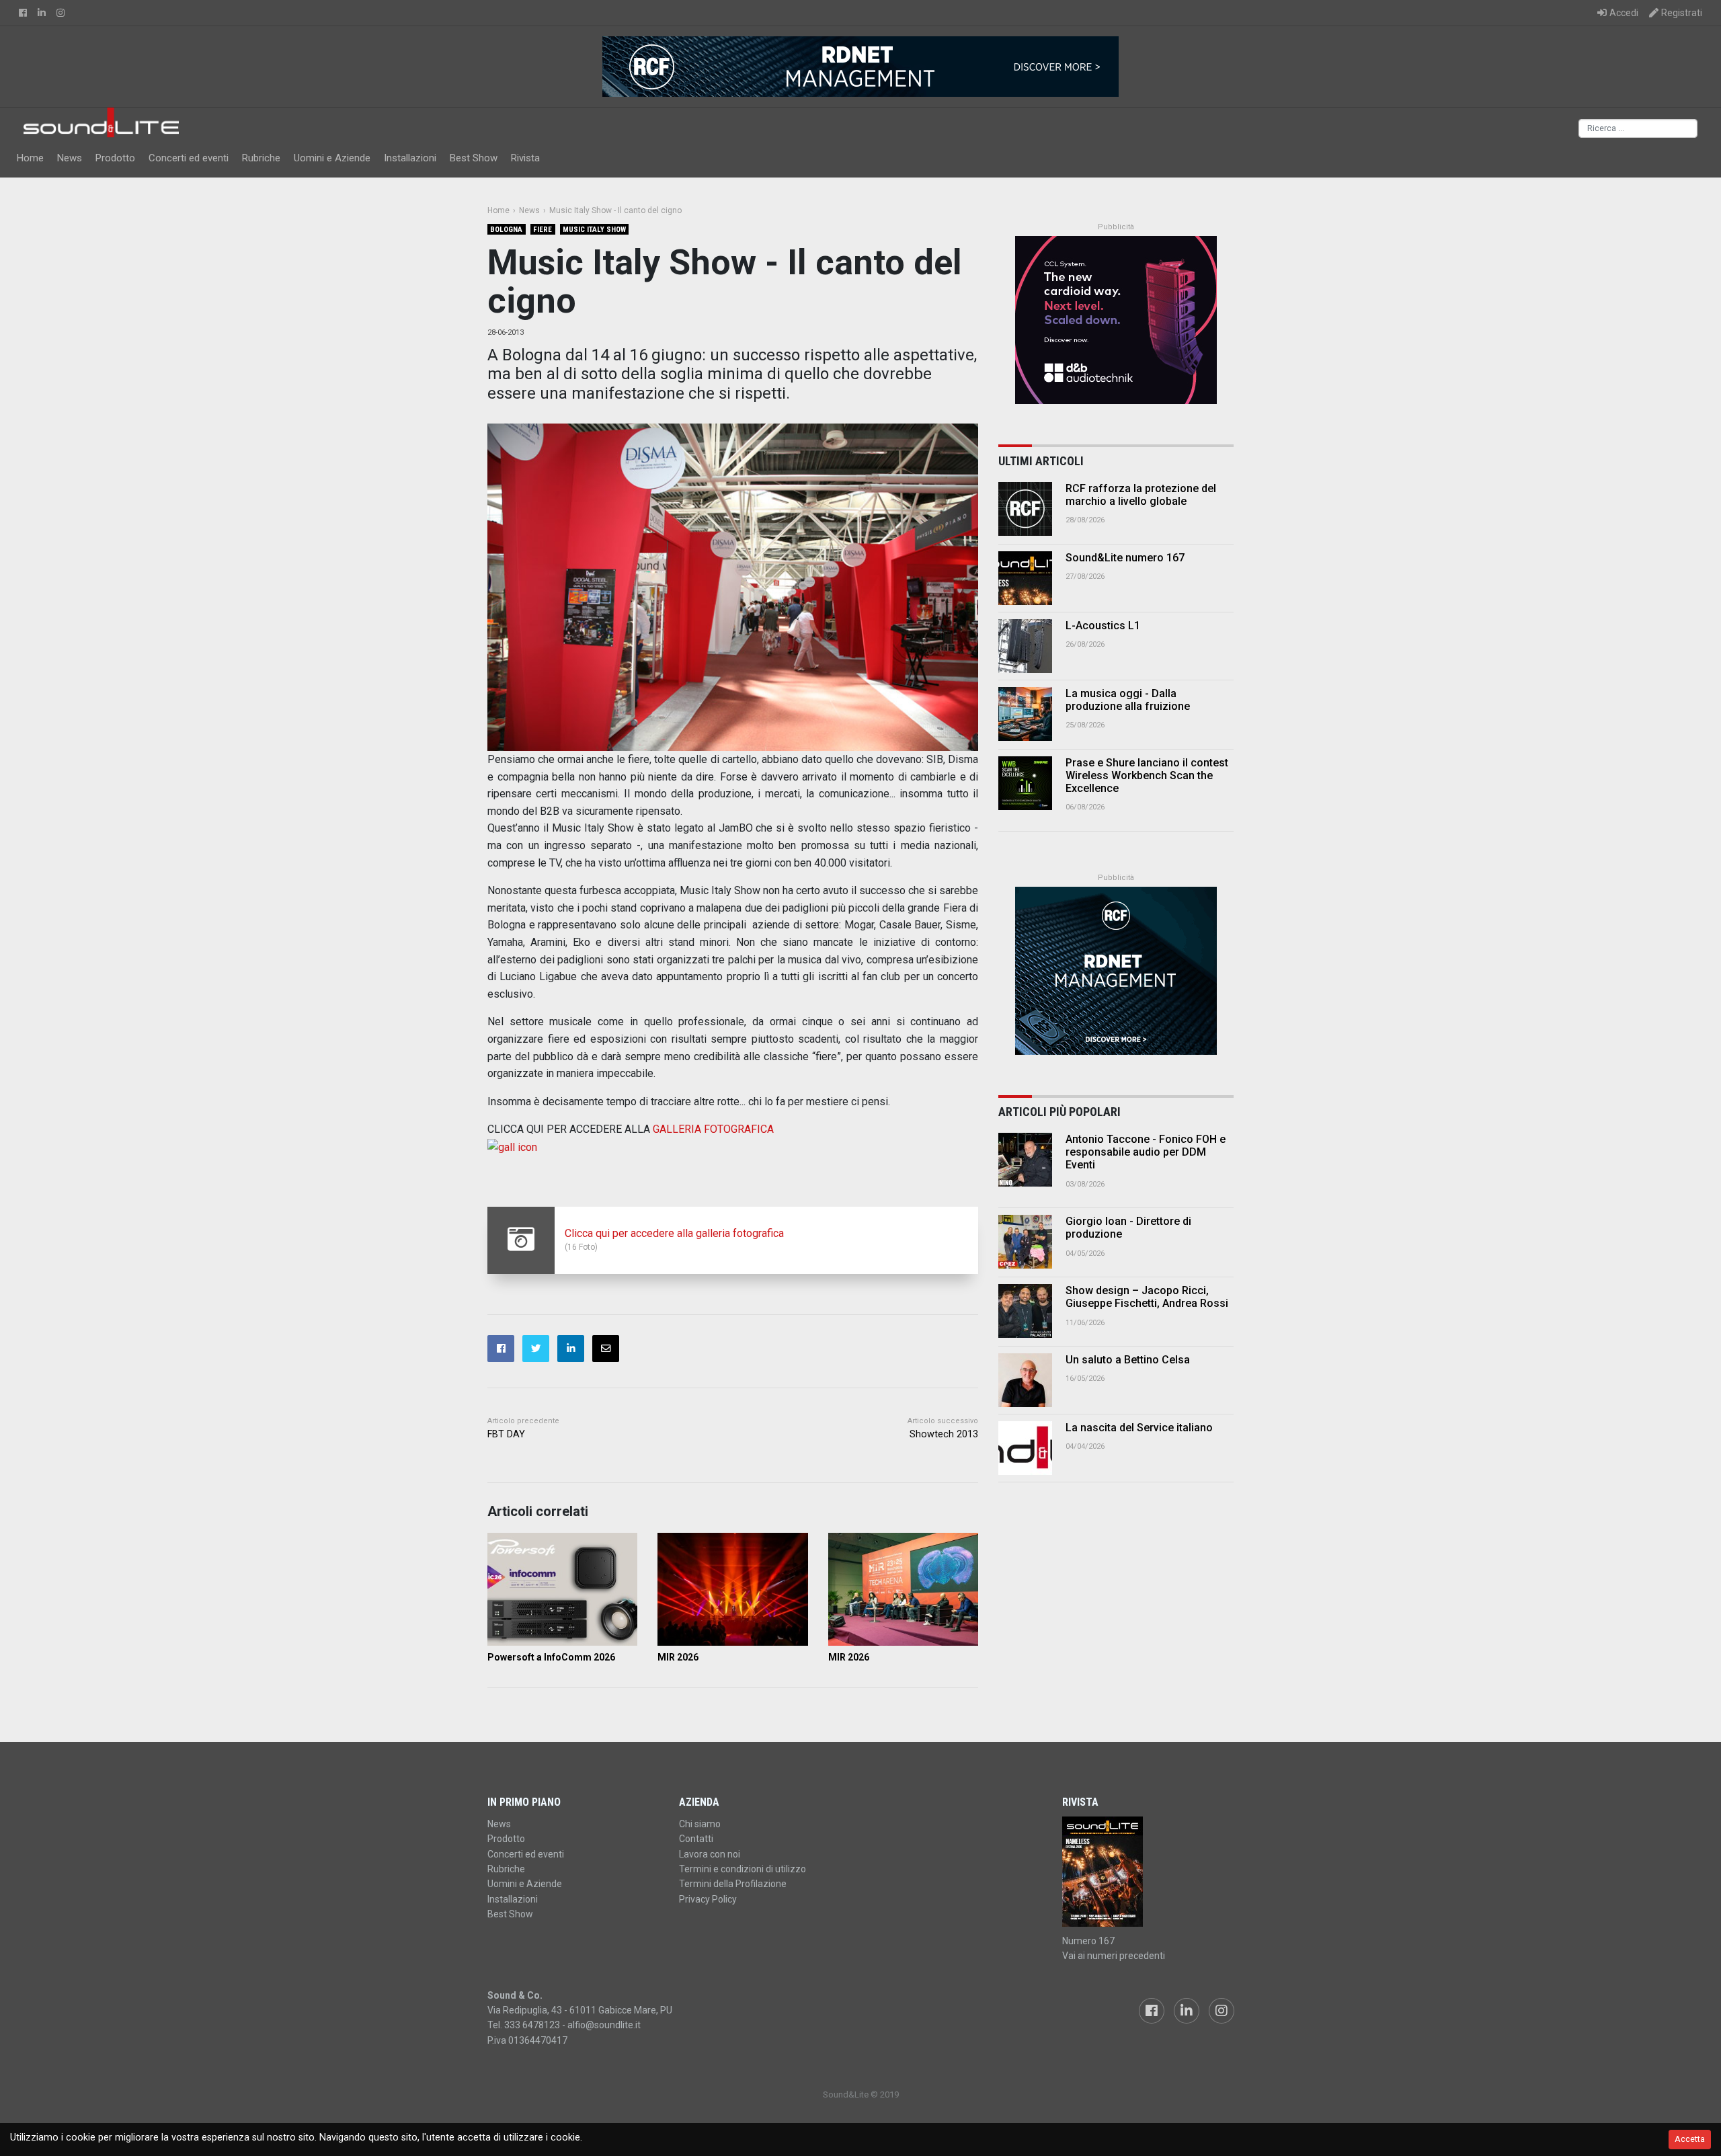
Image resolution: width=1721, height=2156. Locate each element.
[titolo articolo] (1025, 1160)
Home (30, 158)
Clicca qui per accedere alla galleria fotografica (674, 1233)
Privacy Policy (708, 1899)
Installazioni (410, 158)
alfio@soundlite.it (604, 2025)
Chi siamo (700, 1824)
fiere (543, 230)
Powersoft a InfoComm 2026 (551, 1657)
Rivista (525, 158)
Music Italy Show (594, 230)
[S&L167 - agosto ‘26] (1148, 1872)
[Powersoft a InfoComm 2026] (562, 1589)
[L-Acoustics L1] (1025, 646)
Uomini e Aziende (332, 158)
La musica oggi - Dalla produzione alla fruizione (1128, 700)
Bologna (506, 230)
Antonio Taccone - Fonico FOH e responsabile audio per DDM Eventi (1146, 1152)
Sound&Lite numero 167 (1125, 558)
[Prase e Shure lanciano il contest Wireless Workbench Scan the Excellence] (1025, 783)
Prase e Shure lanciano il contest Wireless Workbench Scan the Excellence (1147, 775)
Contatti (696, 1839)
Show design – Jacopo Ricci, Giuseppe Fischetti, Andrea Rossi (1147, 1297)
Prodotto (115, 158)
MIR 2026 (678, 1657)
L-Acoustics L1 (1103, 626)
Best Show (474, 158)
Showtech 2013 (944, 1434)
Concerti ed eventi (189, 158)
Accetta (1690, 2139)
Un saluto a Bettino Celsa (1128, 1360)
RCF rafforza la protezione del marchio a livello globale (1141, 495)
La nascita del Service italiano (1139, 1428)
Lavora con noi (710, 1854)
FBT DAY (506, 1434)
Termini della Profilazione (733, 1884)
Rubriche (261, 158)
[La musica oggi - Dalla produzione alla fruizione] (1025, 714)
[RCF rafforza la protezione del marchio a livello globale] (1025, 509)
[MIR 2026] (732, 1589)
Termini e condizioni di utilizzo (743, 1869)
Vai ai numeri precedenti (1114, 1956)
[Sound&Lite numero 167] (1025, 578)
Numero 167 (1088, 1941)
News (70, 158)
